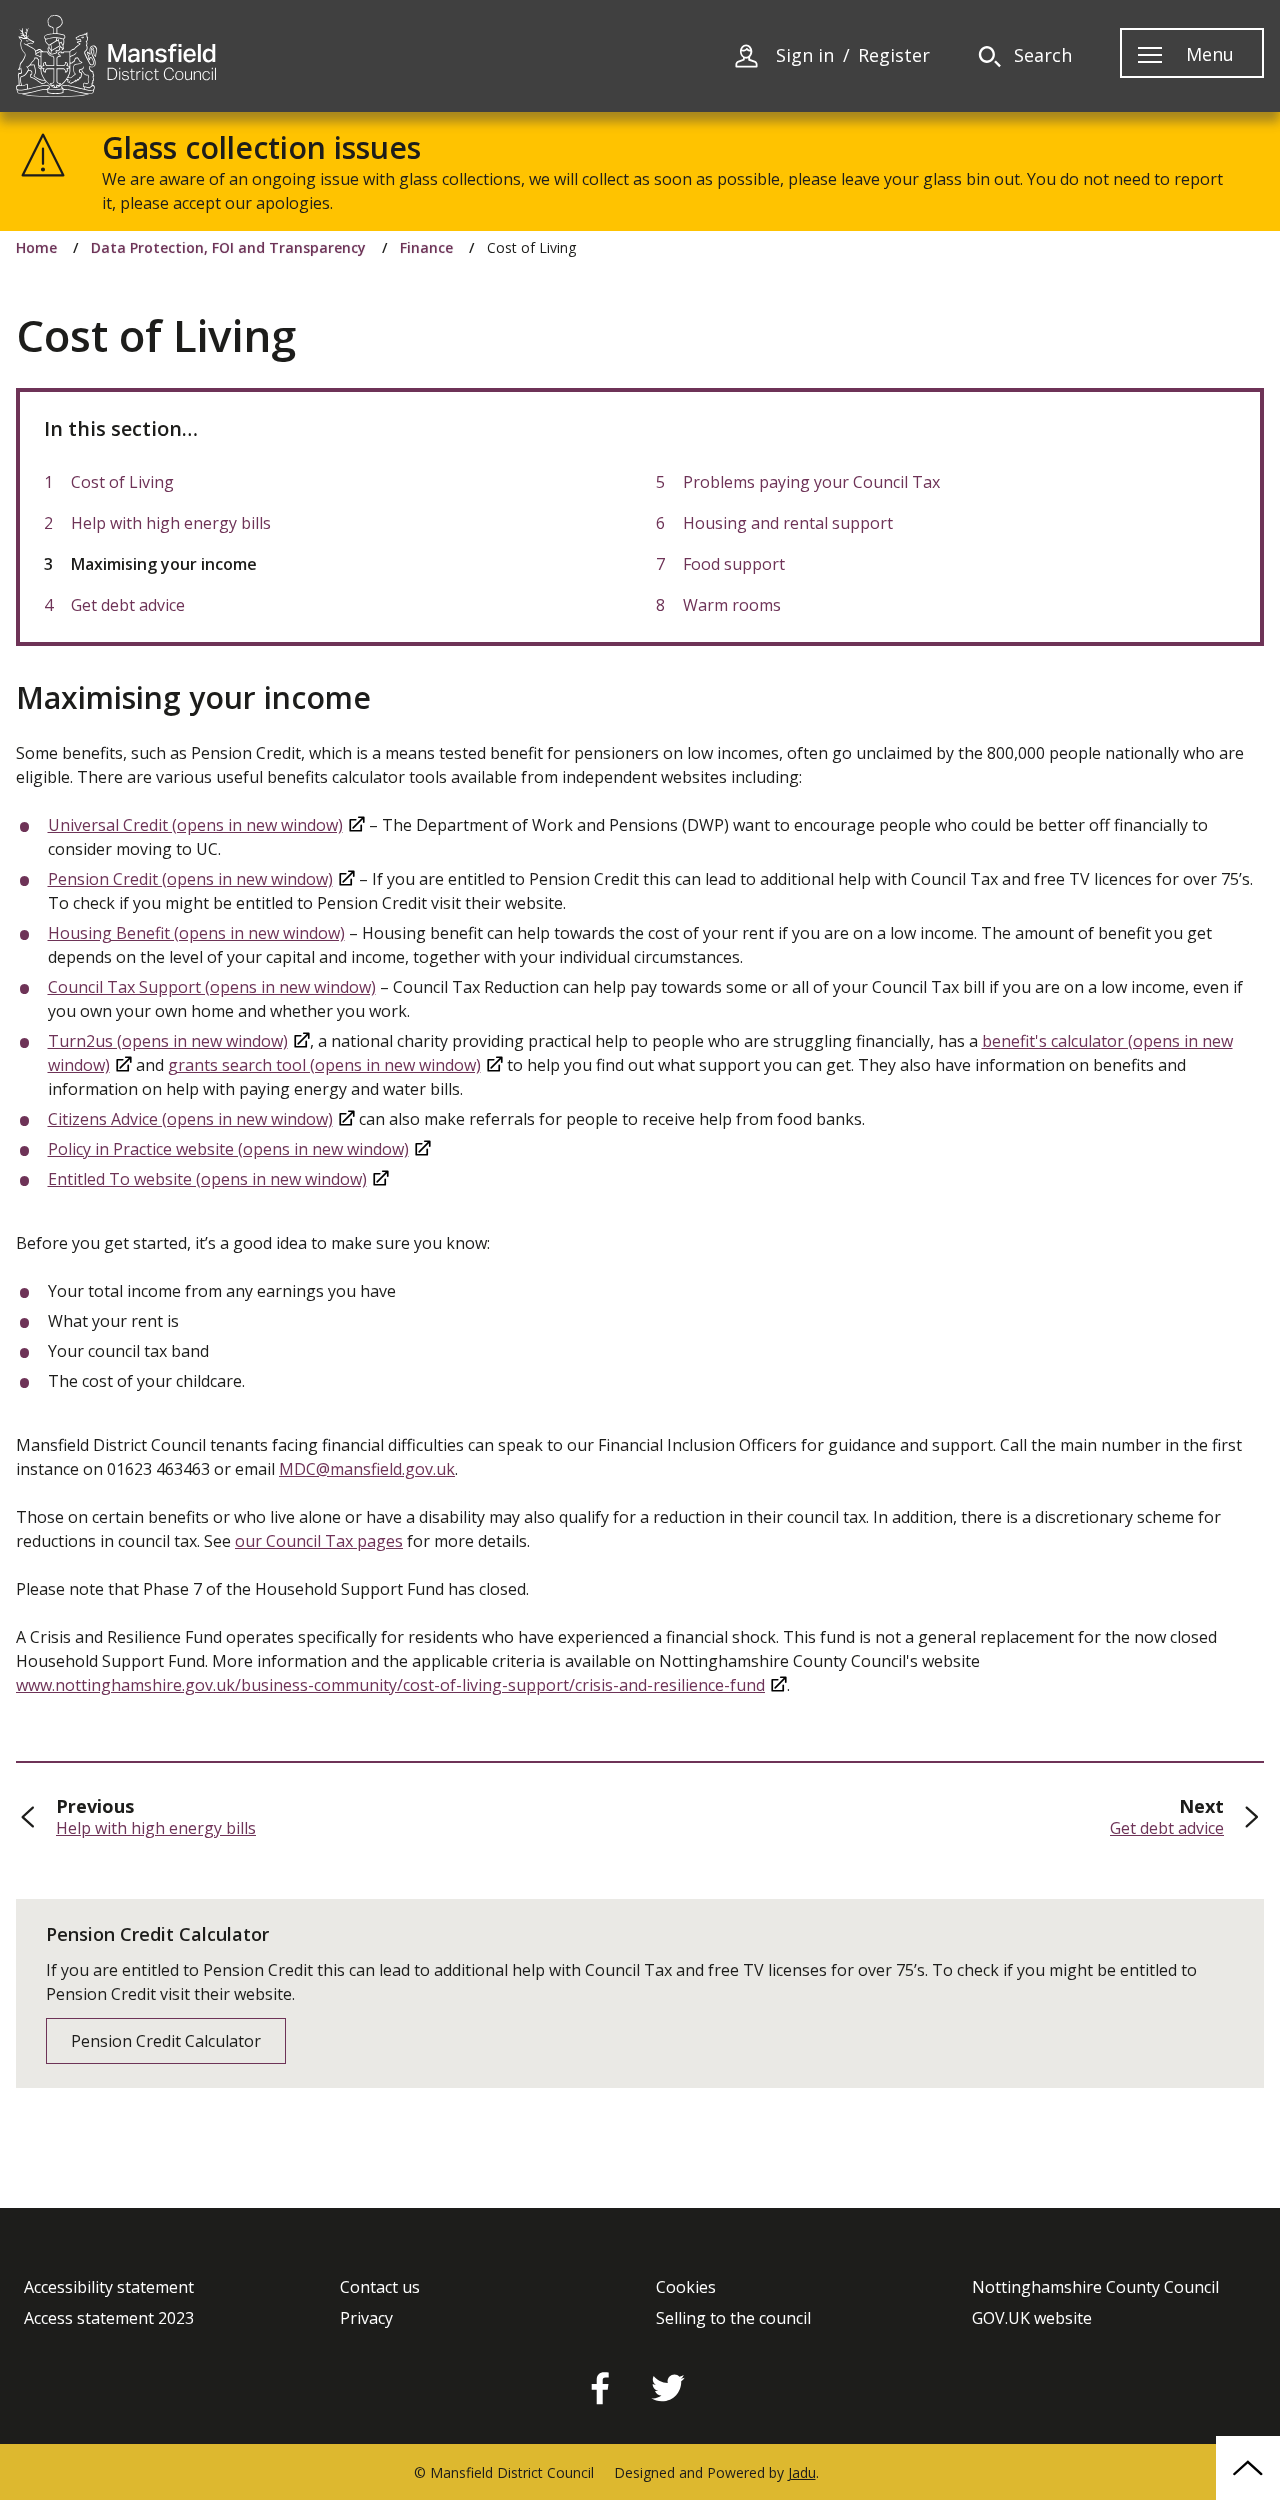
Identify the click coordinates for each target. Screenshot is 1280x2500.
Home (36, 248)
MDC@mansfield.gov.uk (367, 1469)
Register (894, 55)
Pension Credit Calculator (166, 2041)
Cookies (686, 2287)
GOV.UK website (1032, 2318)
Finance (426, 248)
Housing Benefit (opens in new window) (196, 933)
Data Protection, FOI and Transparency (228, 248)
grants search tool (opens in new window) (324, 1065)
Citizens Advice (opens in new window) (190, 1119)
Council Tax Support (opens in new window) (212, 987)
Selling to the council (733, 2318)
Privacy (366, 2318)
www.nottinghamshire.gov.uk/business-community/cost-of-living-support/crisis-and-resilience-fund (390, 1685)
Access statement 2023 (109, 2318)
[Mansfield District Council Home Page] (116, 56)
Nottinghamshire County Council (1095, 2287)
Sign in (805, 55)
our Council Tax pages (319, 1541)
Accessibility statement (109, 2287)
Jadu (802, 2472)
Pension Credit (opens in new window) (190, 879)
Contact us (380, 2287)
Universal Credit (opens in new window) (195, 825)
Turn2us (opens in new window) (168, 1041)
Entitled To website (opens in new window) (207, 1179)
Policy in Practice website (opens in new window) (228, 1149)
